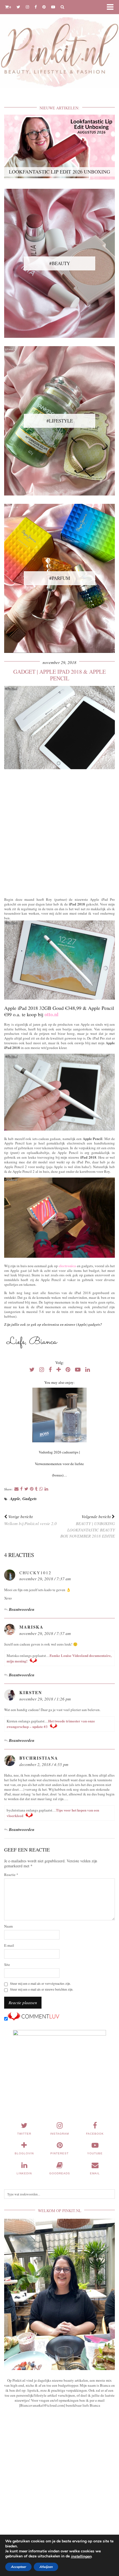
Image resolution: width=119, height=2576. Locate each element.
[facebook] (36, 7)
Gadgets (30, 1499)
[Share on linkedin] (46, 1489)
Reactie (11, 1875)
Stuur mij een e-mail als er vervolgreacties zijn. (40, 1983)
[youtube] (53, 7)
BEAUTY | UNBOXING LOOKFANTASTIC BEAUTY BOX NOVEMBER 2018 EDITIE (88, 1526)
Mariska (31, 1627)
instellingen (81, 2557)
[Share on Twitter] (26, 1489)
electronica (67, 1266)
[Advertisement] (59, 832)
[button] (112, 7)
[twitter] (18, 7)
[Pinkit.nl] (59, 47)
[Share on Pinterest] (32, 1489)
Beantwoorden (22, 1609)
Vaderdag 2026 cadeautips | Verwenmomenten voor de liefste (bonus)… (59, 1464)
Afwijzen (46, 2567)
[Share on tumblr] (36, 1489)
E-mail (9, 1945)
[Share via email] (16, 1489)
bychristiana (39, 1758)
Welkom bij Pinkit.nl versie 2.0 (30, 1520)
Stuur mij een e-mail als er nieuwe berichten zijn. (42, 1989)
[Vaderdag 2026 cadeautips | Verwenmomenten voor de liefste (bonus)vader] (59, 1415)
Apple (15, 1499)
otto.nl (51, 1014)
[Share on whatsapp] (41, 1489)
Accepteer (18, 2567)
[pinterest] (44, 7)
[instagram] (27, 7)
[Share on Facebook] (21, 1489)
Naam (8, 1926)
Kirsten (31, 1692)
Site (7, 1965)
